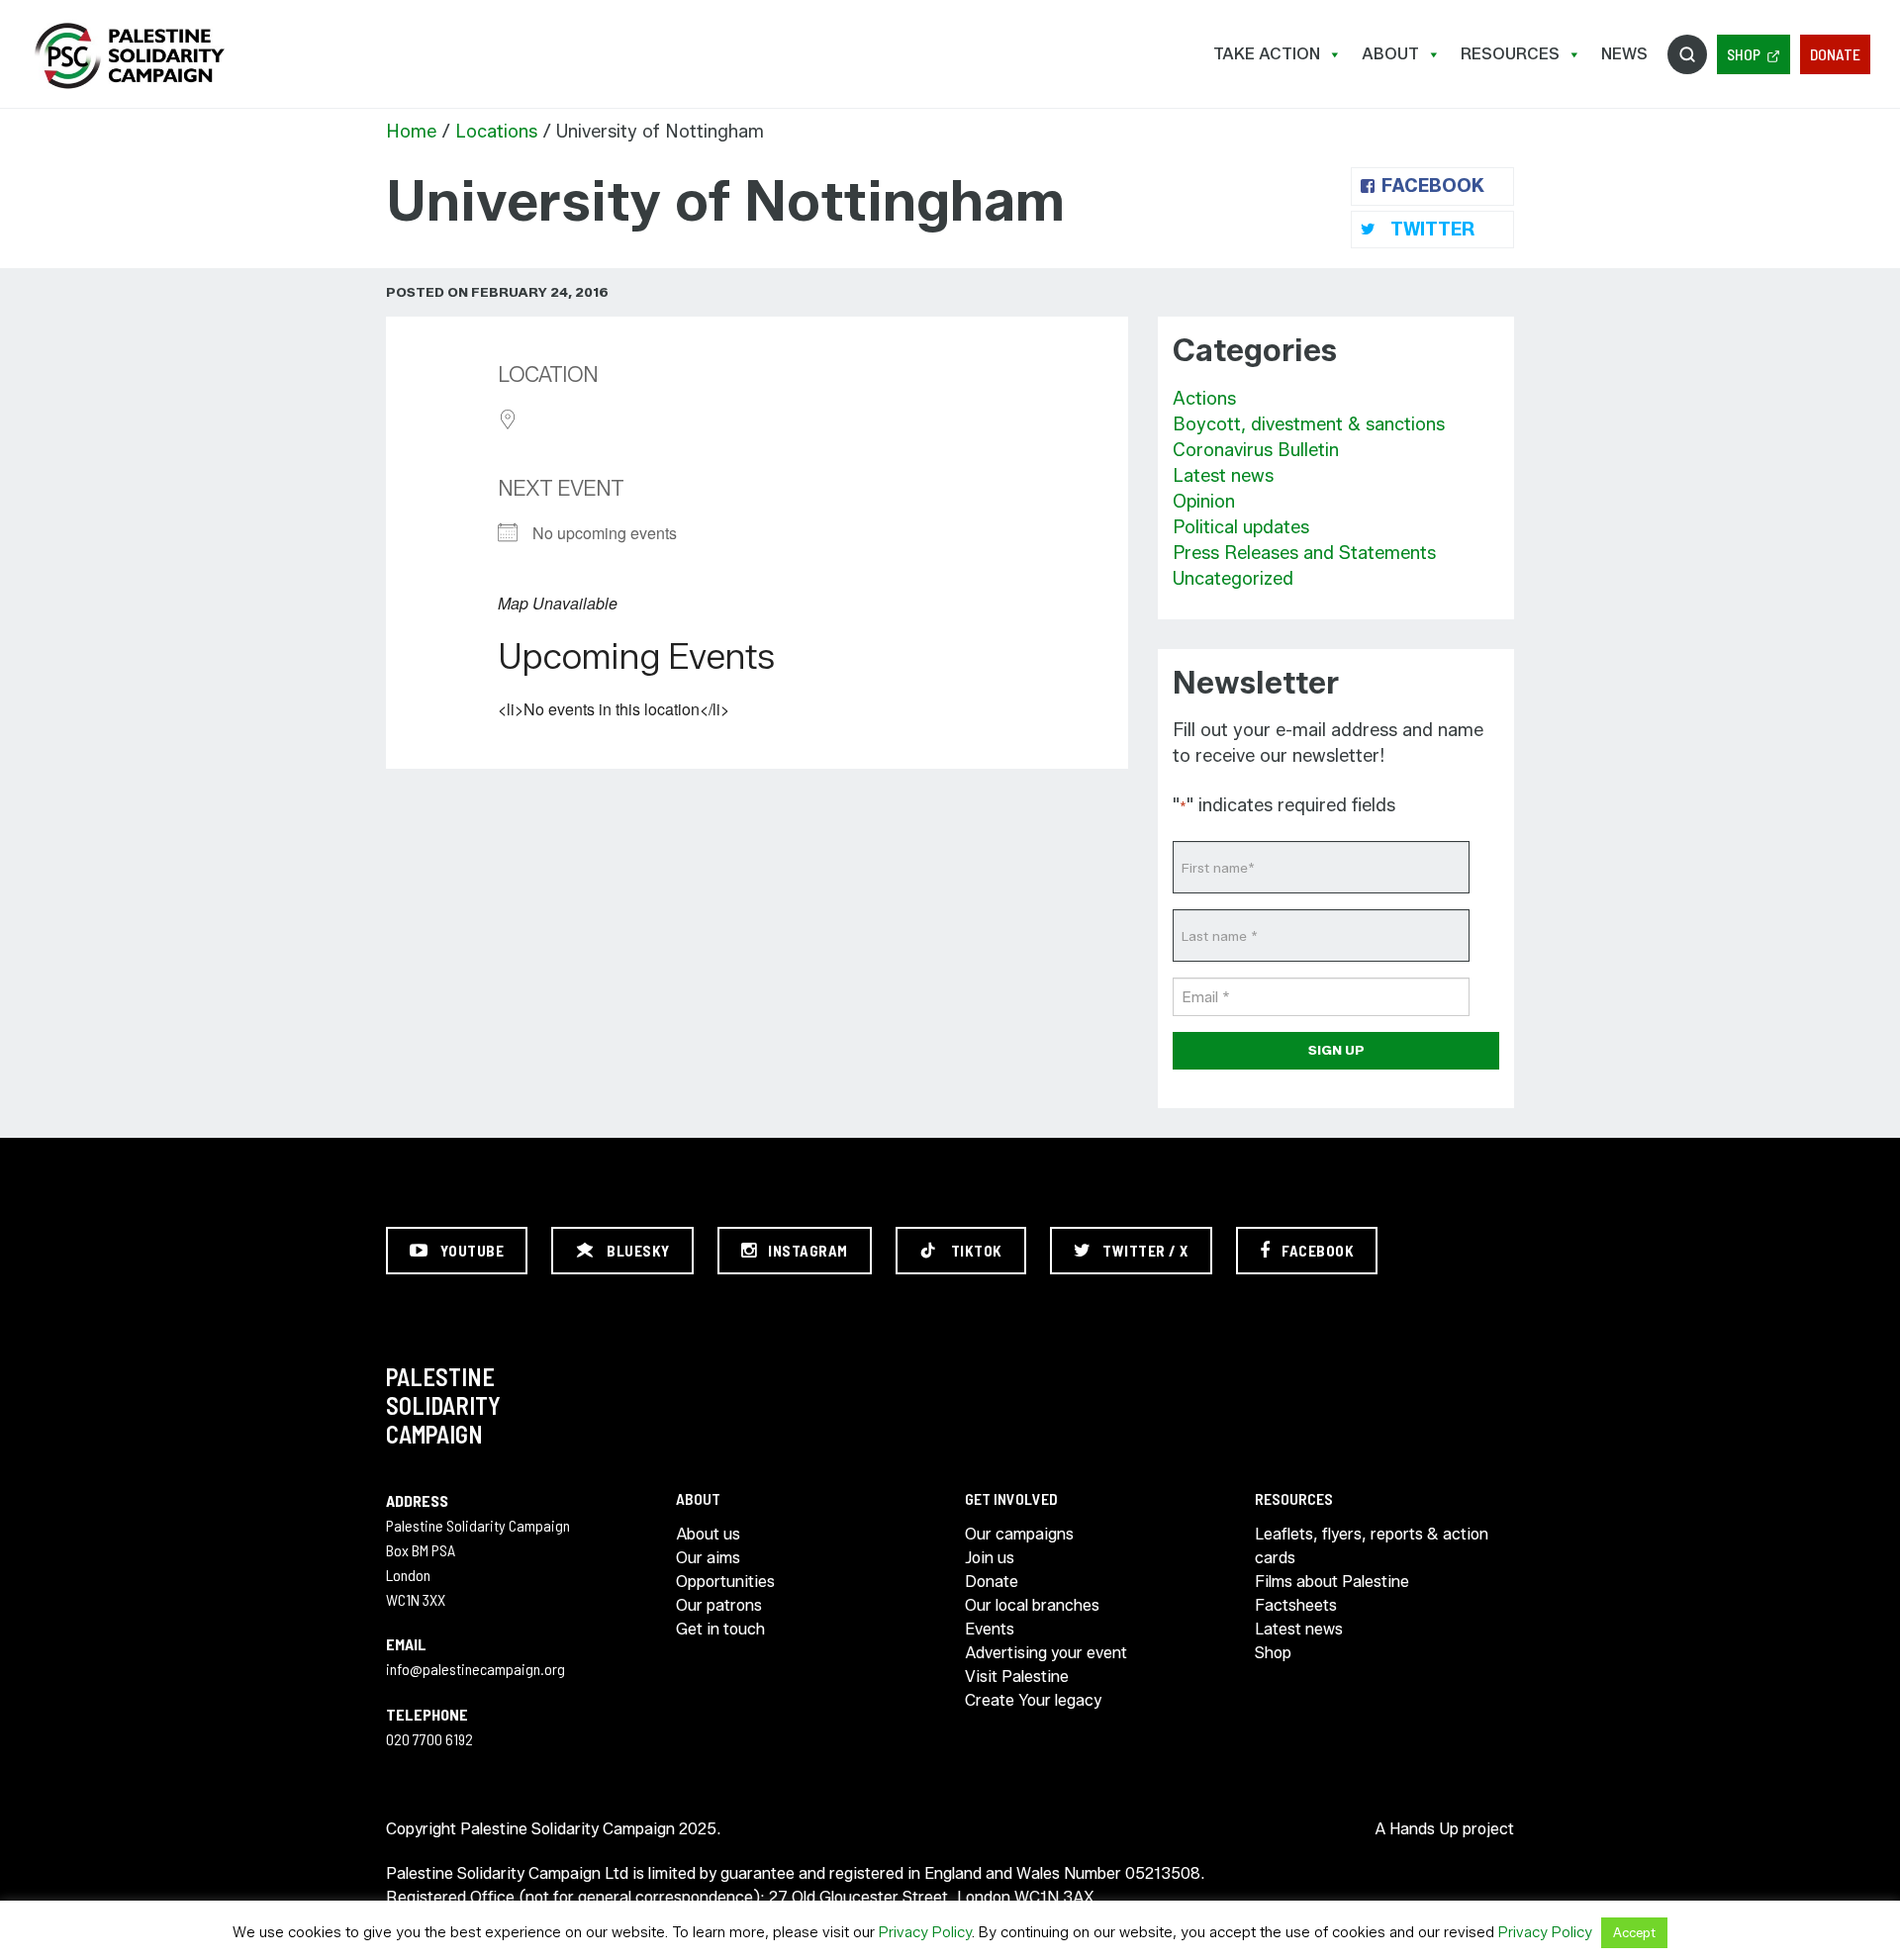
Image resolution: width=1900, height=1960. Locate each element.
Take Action (1267, 54)
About (1390, 54)
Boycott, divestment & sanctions (1309, 424)
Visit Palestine (1017, 1677)
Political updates (1241, 527)
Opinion (1204, 502)
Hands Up (1424, 1829)
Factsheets (1296, 1605)
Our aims (708, 1558)
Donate (1835, 54)
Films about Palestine (1332, 1582)
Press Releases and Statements (1304, 553)
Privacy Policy (925, 1932)
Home (411, 132)
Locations (496, 132)
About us (708, 1534)
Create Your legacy (1033, 1700)
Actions (1204, 399)
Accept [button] (1634, 1932)
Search (1687, 54)
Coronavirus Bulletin (1256, 450)
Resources (1510, 54)
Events (990, 1629)
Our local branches (1032, 1605)
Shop (1744, 54)
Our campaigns (1019, 1534)
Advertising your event (1046, 1653)
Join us (990, 1558)
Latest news (1223, 476)
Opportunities (725, 1582)
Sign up (1336, 1050)
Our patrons (719, 1605)
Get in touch (720, 1629)
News (1624, 54)
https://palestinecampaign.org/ (129, 56)
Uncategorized (1233, 579)
